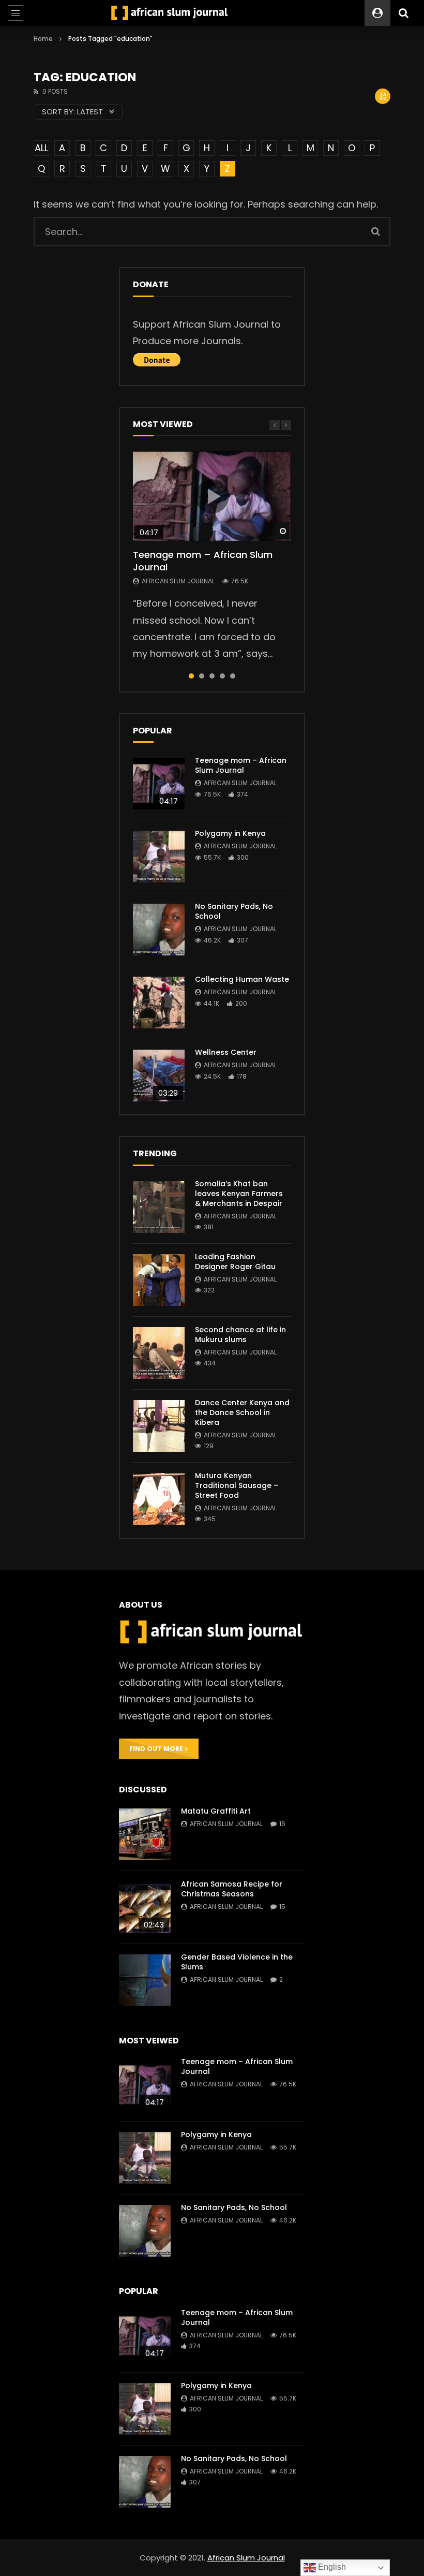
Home (43, 39)
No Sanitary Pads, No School (234, 911)
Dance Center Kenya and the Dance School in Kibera (242, 1412)
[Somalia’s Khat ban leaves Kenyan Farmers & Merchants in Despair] (159, 1207)
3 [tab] (212, 676)
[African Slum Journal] (170, 13)
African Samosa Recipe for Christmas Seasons (232, 1889)
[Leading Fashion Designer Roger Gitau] (159, 1280)
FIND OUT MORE (157, 1749)
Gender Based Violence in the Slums (237, 1962)
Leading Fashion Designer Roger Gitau (235, 1262)
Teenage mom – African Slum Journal (203, 561)
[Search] (403, 13)
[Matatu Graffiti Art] (145, 1834)
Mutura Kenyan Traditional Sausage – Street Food (237, 1485)
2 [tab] (202, 676)
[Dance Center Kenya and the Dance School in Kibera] (159, 1426)
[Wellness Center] (159, 1076)
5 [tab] (233, 676)
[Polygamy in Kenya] (159, 857)
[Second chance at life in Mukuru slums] (159, 1353)
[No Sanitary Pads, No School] (159, 930)
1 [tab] (191, 676)
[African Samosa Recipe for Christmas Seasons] (145, 1907)
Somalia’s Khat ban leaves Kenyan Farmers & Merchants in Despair (239, 1194)
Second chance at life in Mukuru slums (240, 1335)
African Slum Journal (178, 581)
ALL (41, 148)
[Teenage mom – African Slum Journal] (159, 784)
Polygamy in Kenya (230, 833)
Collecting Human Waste (242, 979)
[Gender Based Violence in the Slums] (145, 1980)
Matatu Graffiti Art (216, 1811)
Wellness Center (226, 1052)
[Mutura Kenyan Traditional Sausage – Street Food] (159, 1499)
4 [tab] (222, 676)
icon (212, 496)
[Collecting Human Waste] (159, 1003)
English (331, 2567)
